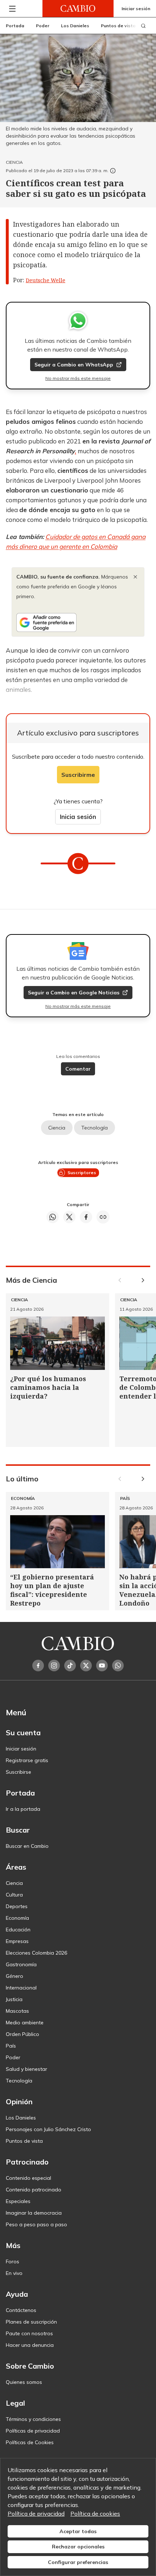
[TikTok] (70, 1666)
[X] (86, 1666)
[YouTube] (102, 1666)
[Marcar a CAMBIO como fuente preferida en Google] (78, 622)
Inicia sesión (78, 817)
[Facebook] (38, 1666)
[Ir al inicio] (78, 9)
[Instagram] (54, 1666)
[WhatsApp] (118, 1666)
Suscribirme (78, 775)
